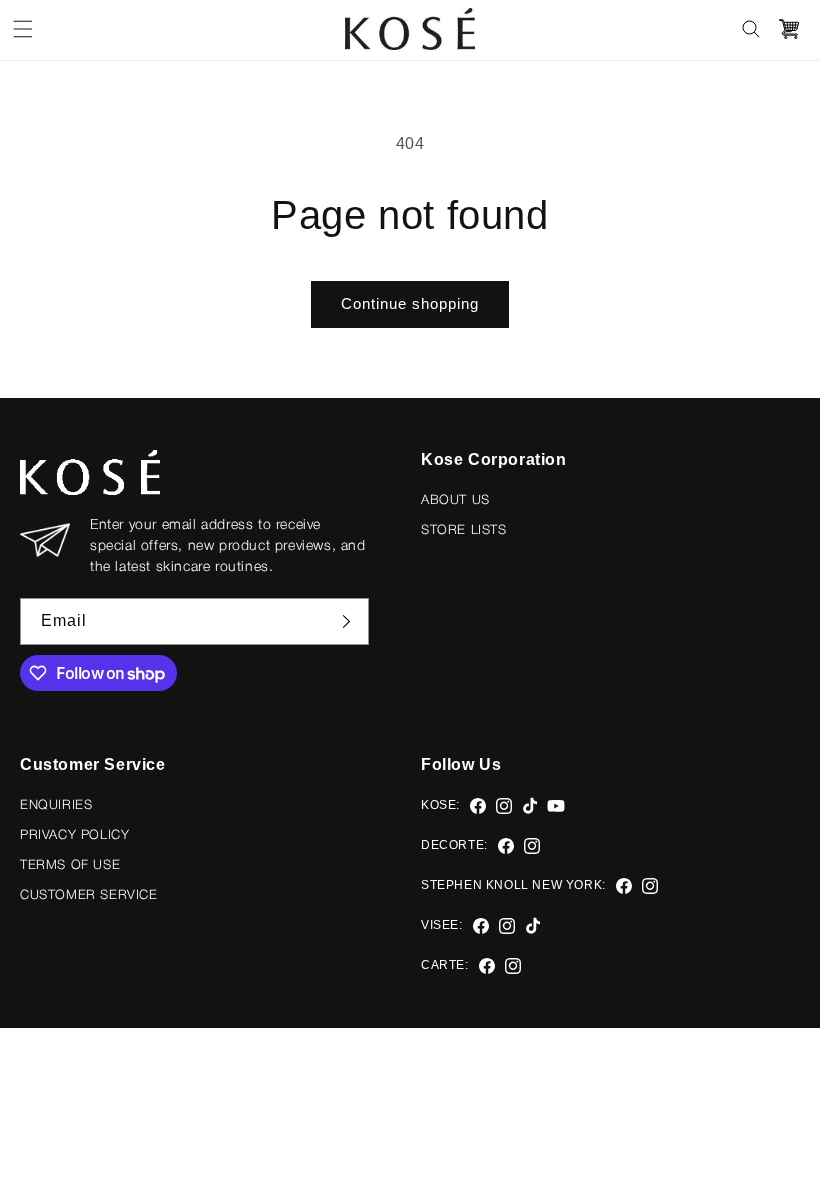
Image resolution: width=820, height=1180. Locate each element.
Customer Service (89, 895)
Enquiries (56, 805)
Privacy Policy (74, 835)
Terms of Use (70, 865)
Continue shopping (410, 303)
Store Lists (464, 530)
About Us (455, 500)
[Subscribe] (346, 621)
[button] (23, 29)
